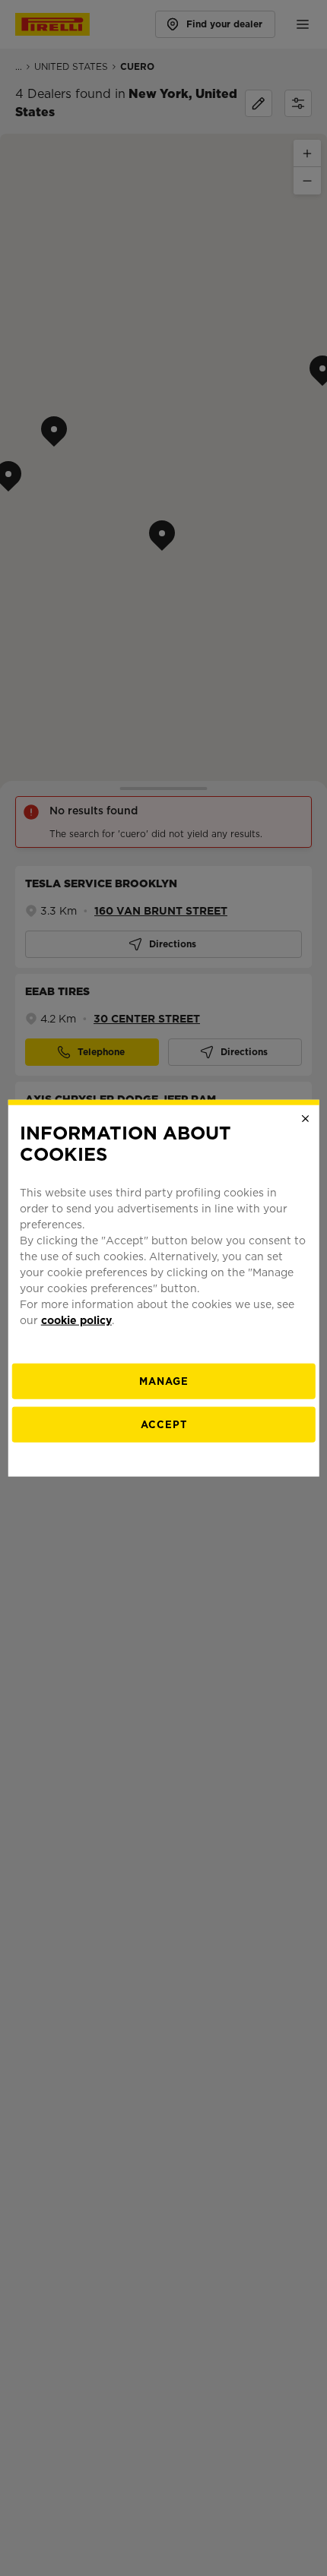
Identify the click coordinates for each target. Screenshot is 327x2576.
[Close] (305, 1118)
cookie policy (76, 1320)
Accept (164, 1425)
